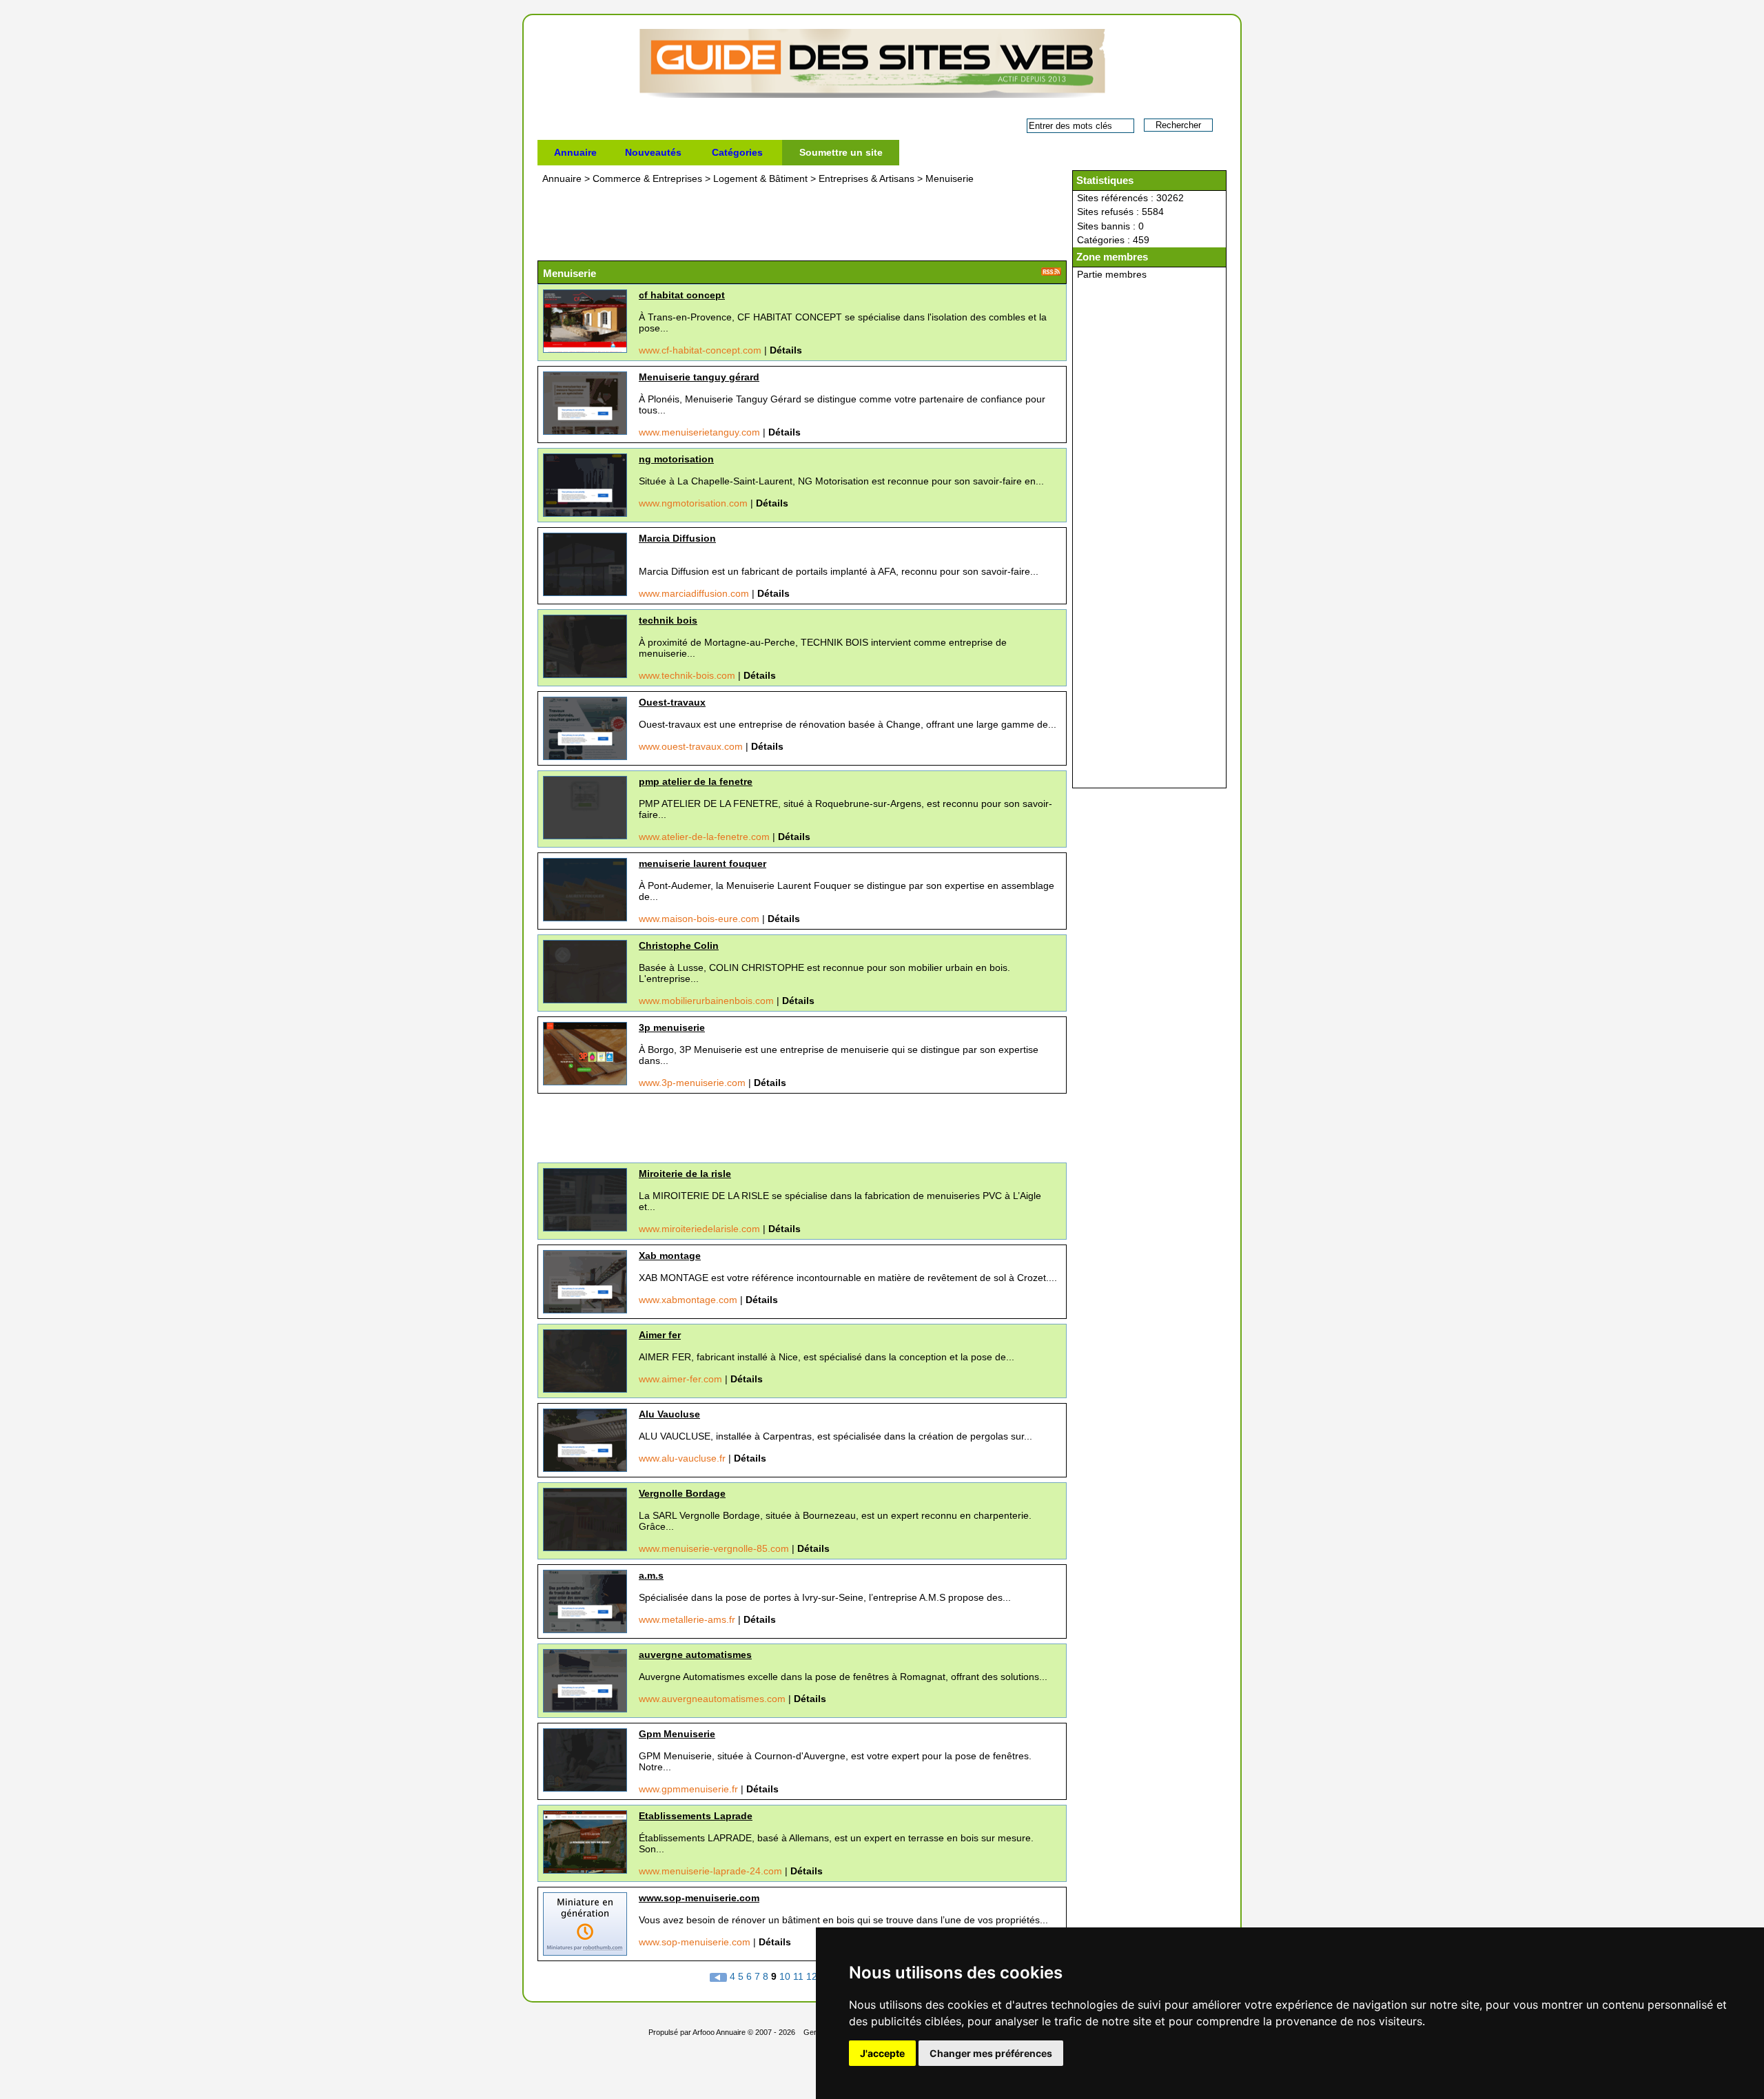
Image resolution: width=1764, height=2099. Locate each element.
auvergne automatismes (695, 1655)
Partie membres (1112, 274)
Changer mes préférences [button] (991, 2053)
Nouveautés (653, 152)
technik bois (668, 620)
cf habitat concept (682, 295)
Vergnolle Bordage (682, 1493)
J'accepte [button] (882, 2053)
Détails (786, 350)
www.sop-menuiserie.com (699, 1898)
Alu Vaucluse (669, 1414)
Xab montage (670, 1256)
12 (812, 1976)
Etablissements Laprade (696, 1816)
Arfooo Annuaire (719, 2032)
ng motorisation (676, 459)
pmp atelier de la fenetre (696, 781)
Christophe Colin (679, 945)
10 (785, 1976)
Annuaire (575, 152)
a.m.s (651, 1575)
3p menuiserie (672, 1027)
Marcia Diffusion (677, 538)
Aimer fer (660, 1335)
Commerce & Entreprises (649, 178)
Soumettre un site (841, 152)
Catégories (737, 152)
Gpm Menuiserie (677, 1734)
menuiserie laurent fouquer (702, 863)
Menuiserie (950, 178)
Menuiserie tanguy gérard (699, 377)
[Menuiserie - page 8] (720, 1976)
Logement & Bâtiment (762, 178)
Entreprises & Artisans (868, 178)
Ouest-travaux (672, 702)
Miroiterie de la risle (685, 1174)
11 (798, 1976)
